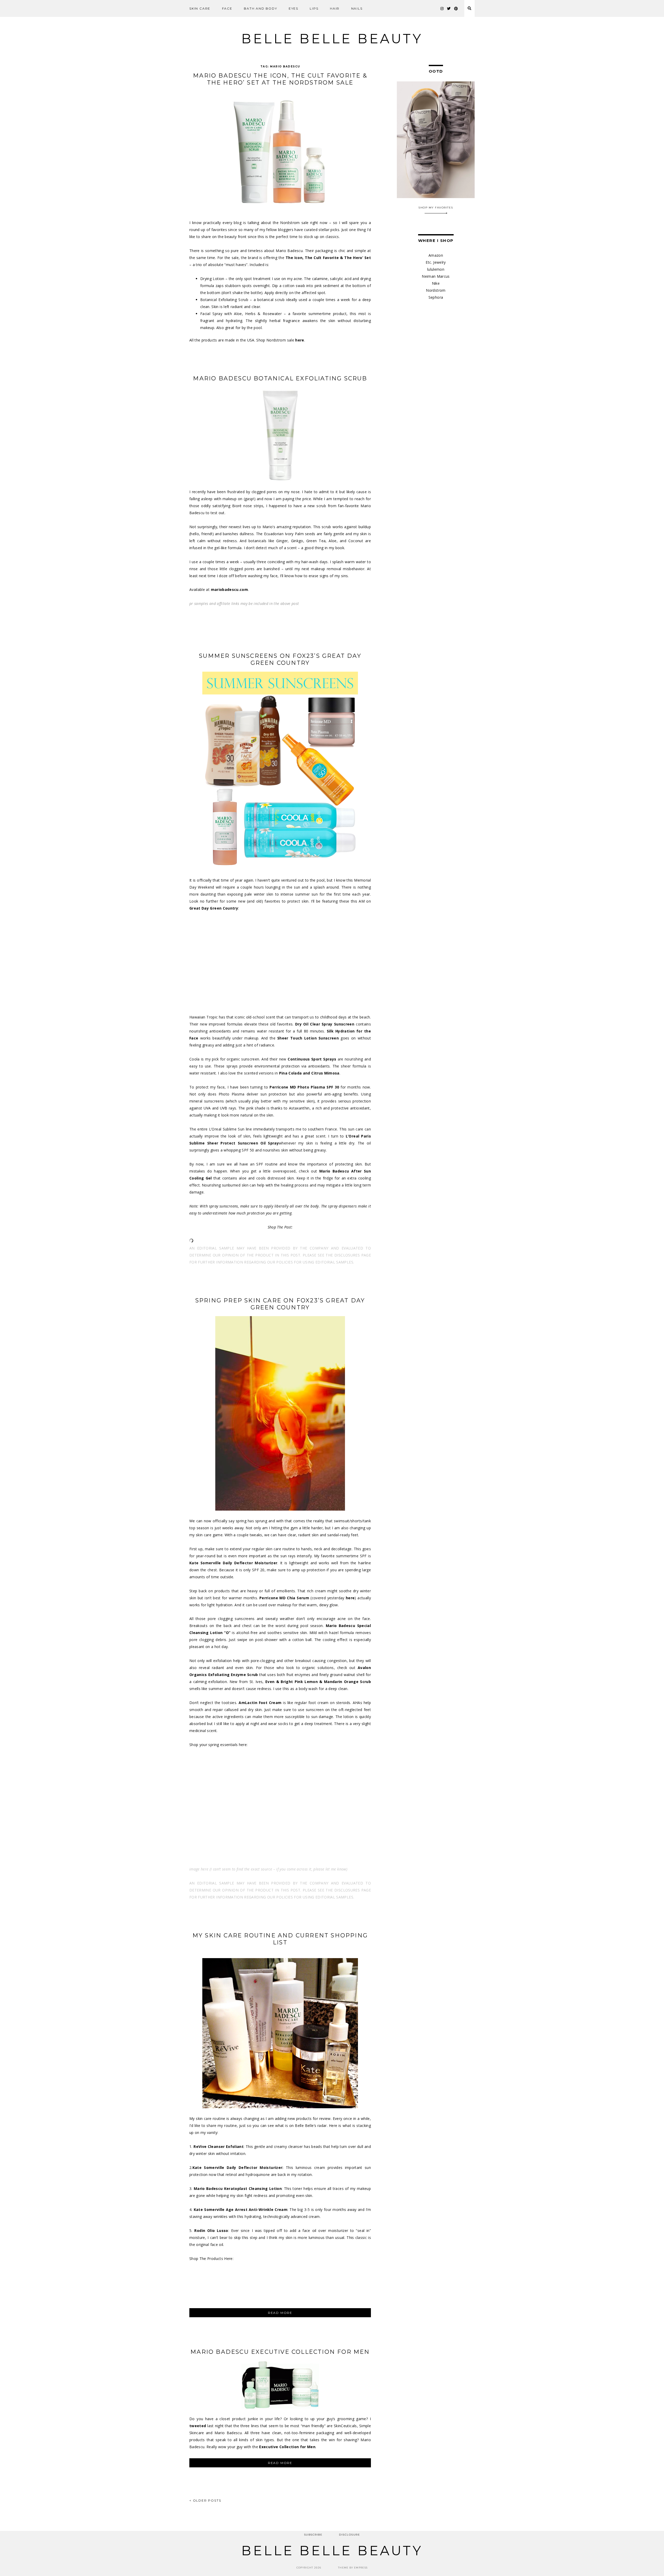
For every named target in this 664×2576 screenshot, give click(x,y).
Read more (291, 2314)
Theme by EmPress (353, 2568)
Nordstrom (436, 290)
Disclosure (350, 2535)
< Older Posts (205, 2500)
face (227, 8)
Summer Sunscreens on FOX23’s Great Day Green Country (280, 659)
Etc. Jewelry (436, 262)
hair (335, 8)
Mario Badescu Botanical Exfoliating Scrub (280, 378)
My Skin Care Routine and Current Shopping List (280, 1939)
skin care (200, 8)
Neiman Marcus (436, 276)
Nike (436, 283)
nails (357, 8)
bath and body (260, 8)
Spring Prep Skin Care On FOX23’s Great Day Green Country (280, 1304)
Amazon (436, 255)
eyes (293, 8)
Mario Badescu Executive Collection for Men (280, 2352)
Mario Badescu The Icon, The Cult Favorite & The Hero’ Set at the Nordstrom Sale (280, 79)
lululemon (436, 269)
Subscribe (313, 2535)
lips (314, 8)
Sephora (436, 297)
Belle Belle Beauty (332, 39)
